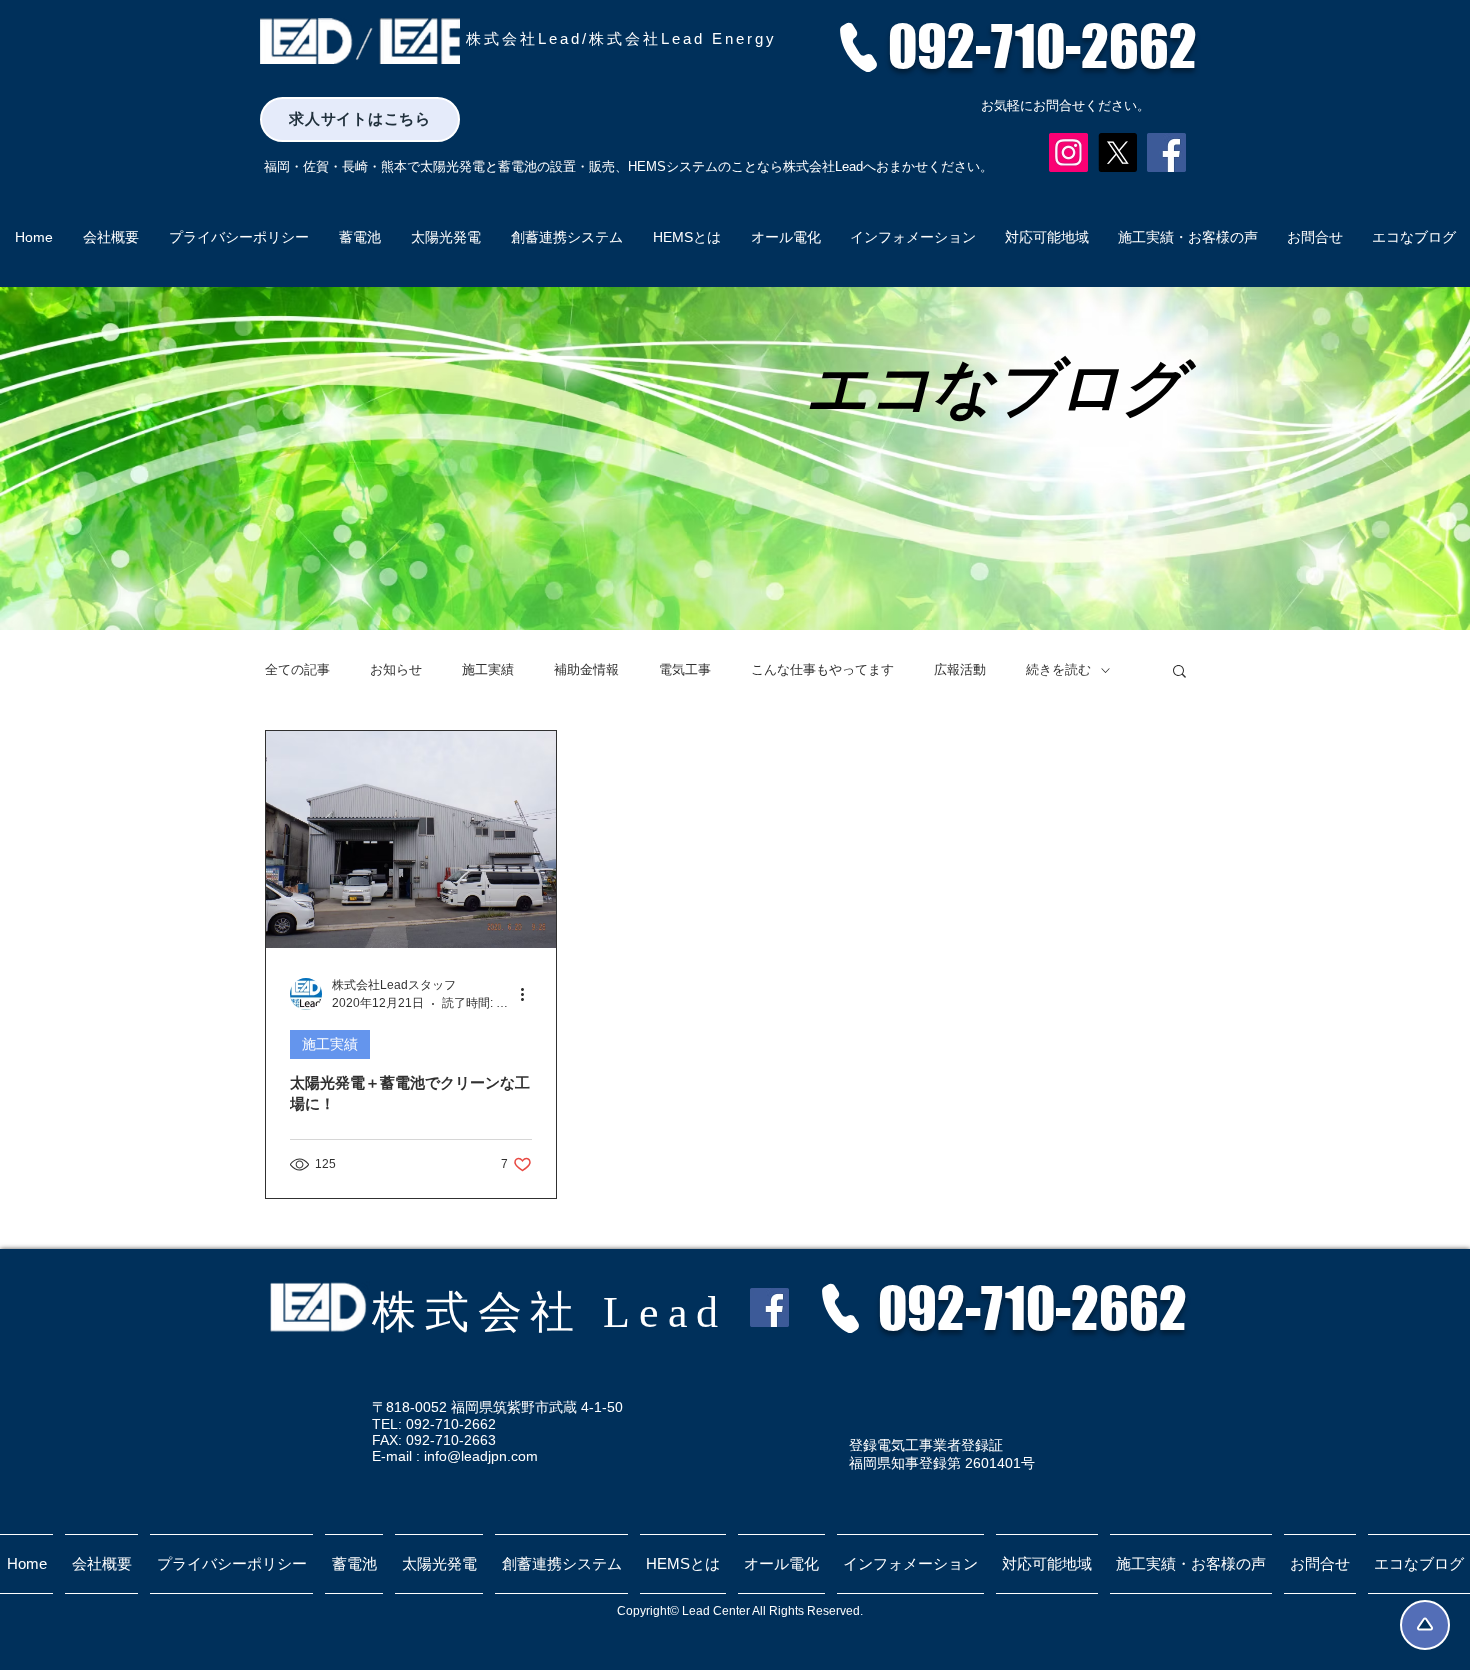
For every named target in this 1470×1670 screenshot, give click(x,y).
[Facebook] (1166, 152)
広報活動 (960, 669)
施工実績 (488, 669)
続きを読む (1058, 669)
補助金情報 (586, 669)
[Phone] (858, 47)
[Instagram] (1068, 152)
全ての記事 (297, 669)
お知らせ (396, 669)
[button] (1179, 672)
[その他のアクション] (529, 994)
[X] (1117, 152)
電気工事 (685, 669)
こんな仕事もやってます (822, 669)
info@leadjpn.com (481, 1456)
